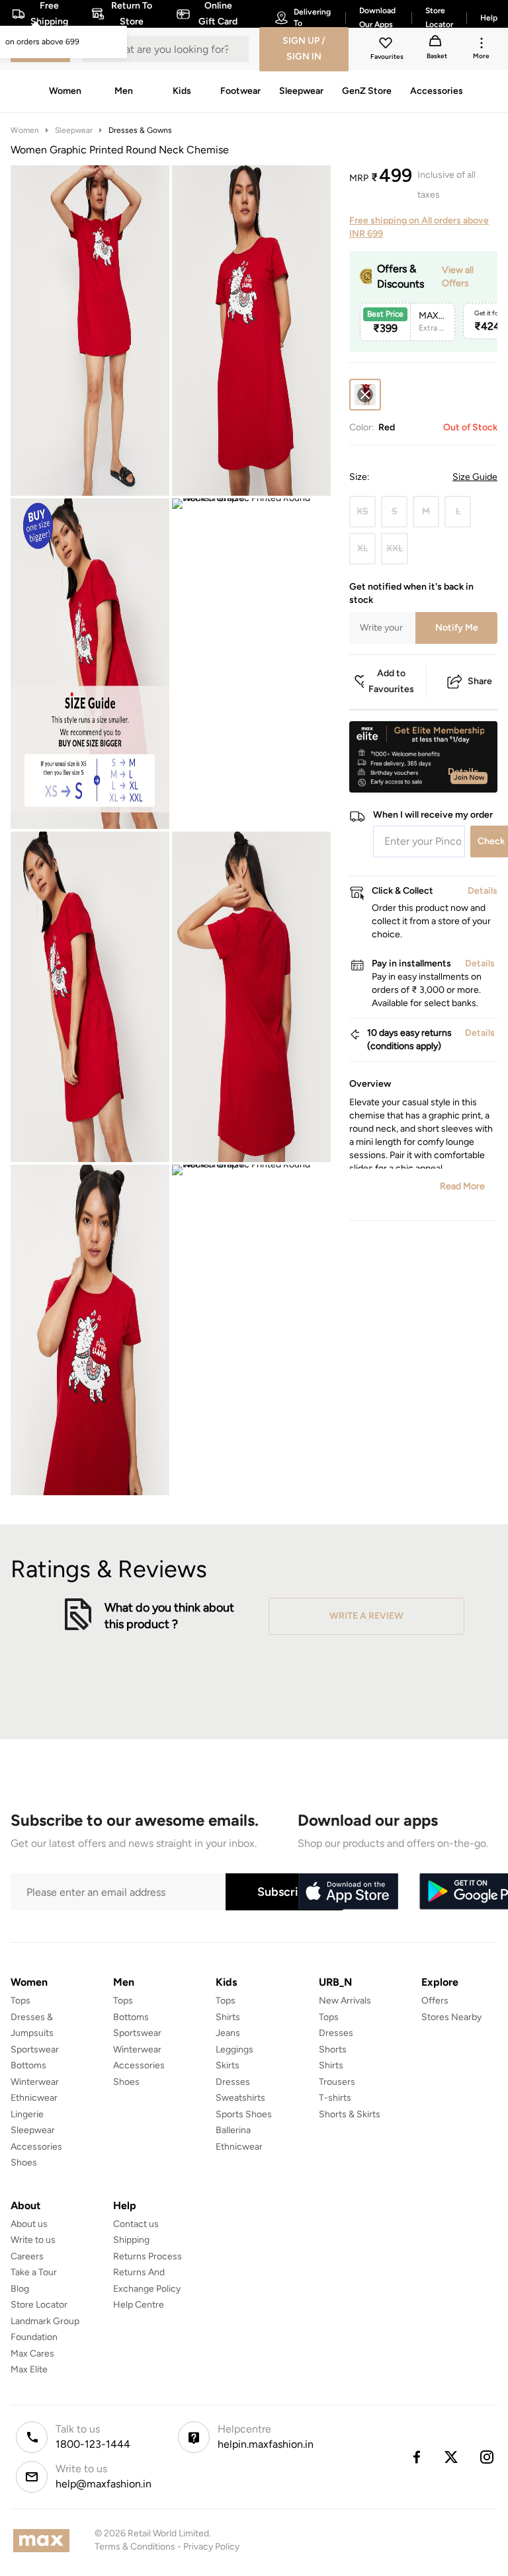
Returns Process (148, 2256)
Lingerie (27, 2114)
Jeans (228, 2033)
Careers (27, 2256)
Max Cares (32, 2354)
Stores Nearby (451, 2017)
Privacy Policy (211, 2547)
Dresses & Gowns (140, 130)
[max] (45, 2541)
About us (29, 2224)
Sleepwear (74, 130)
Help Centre (139, 2305)
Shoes (24, 2163)
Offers (435, 2001)
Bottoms (28, 2065)
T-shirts (335, 2098)
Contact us (136, 2224)
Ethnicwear (34, 2098)
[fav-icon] (387, 45)
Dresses (233, 2082)
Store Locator (39, 2305)
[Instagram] (487, 2457)
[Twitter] (452, 2457)
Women (25, 130)
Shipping (131, 2240)
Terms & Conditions (135, 2547)
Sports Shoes (244, 2114)
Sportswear (35, 2049)
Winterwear (35, 2082)
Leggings (234, 2049)
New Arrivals (345, 2001)
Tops (21, 2001)
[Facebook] (416, 2457)
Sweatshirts (240, 2098)
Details (463, 771)
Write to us (33, 2240)
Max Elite (29, 2369)
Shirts (228, 2017)
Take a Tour (34, 2272)
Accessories (36, 2147)
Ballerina (233, 2130)
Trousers (337, 2082)
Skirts (228, 2065)
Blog (20, 2289)
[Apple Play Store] (348, 1892)
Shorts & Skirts (350, 2114)
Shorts (333, 2049)
